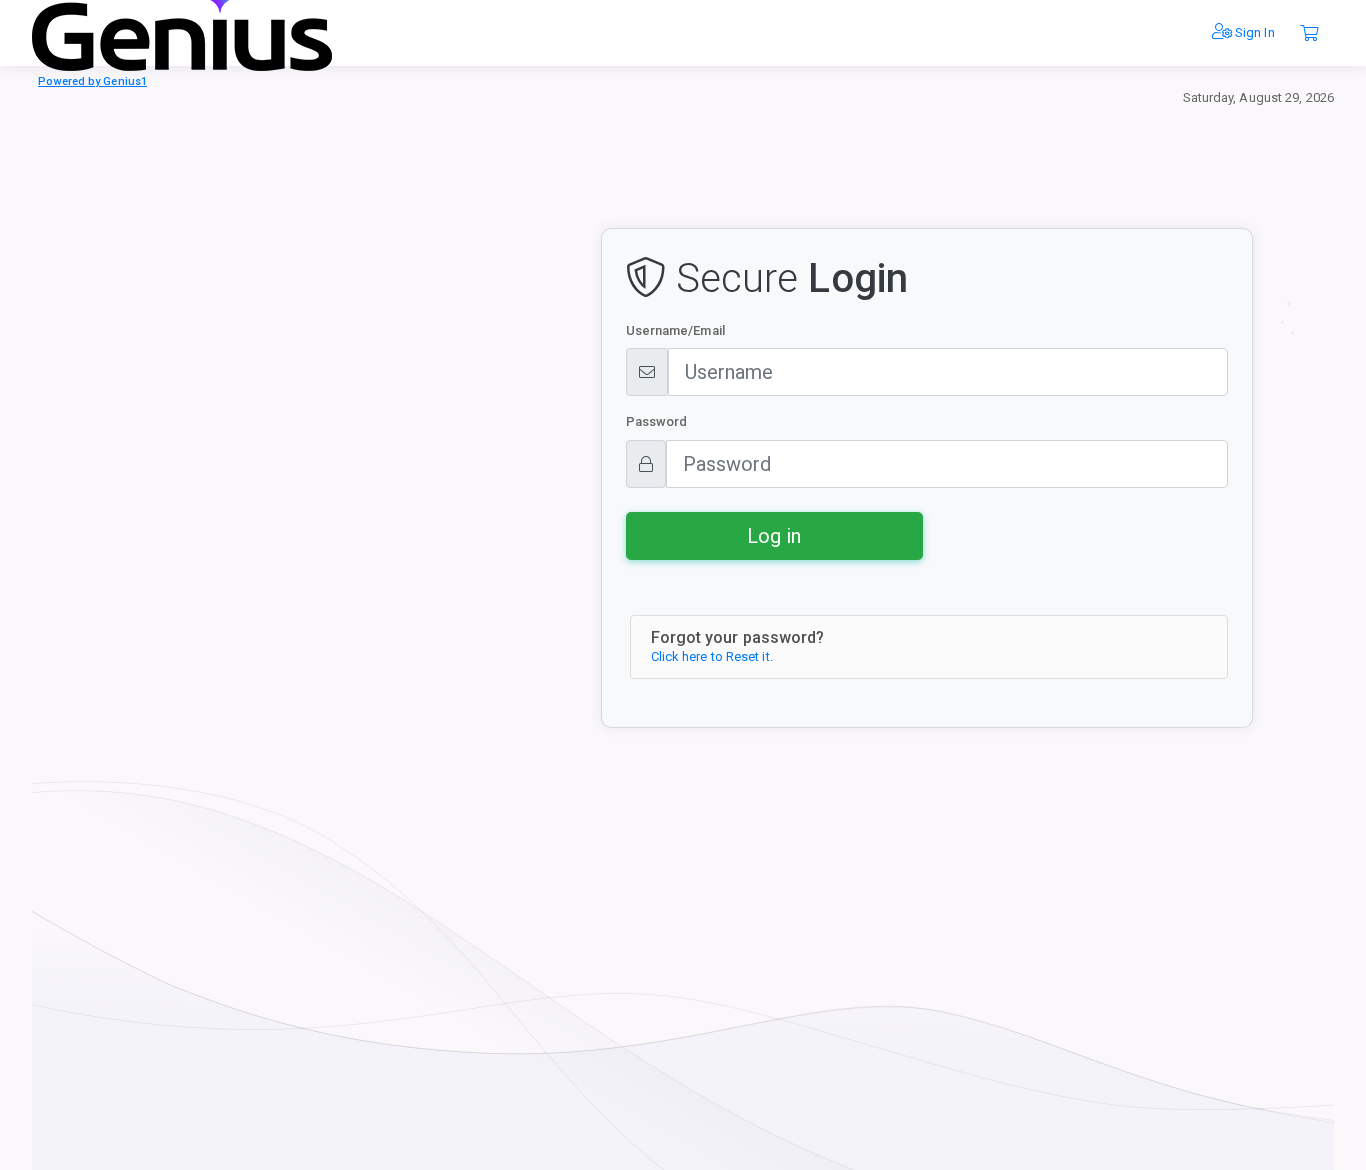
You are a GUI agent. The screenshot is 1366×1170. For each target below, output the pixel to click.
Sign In (1253, 32)
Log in (774, 536)
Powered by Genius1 (92, 81)
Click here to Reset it (710, 656)
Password (657, 421)
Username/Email (675, 330)
